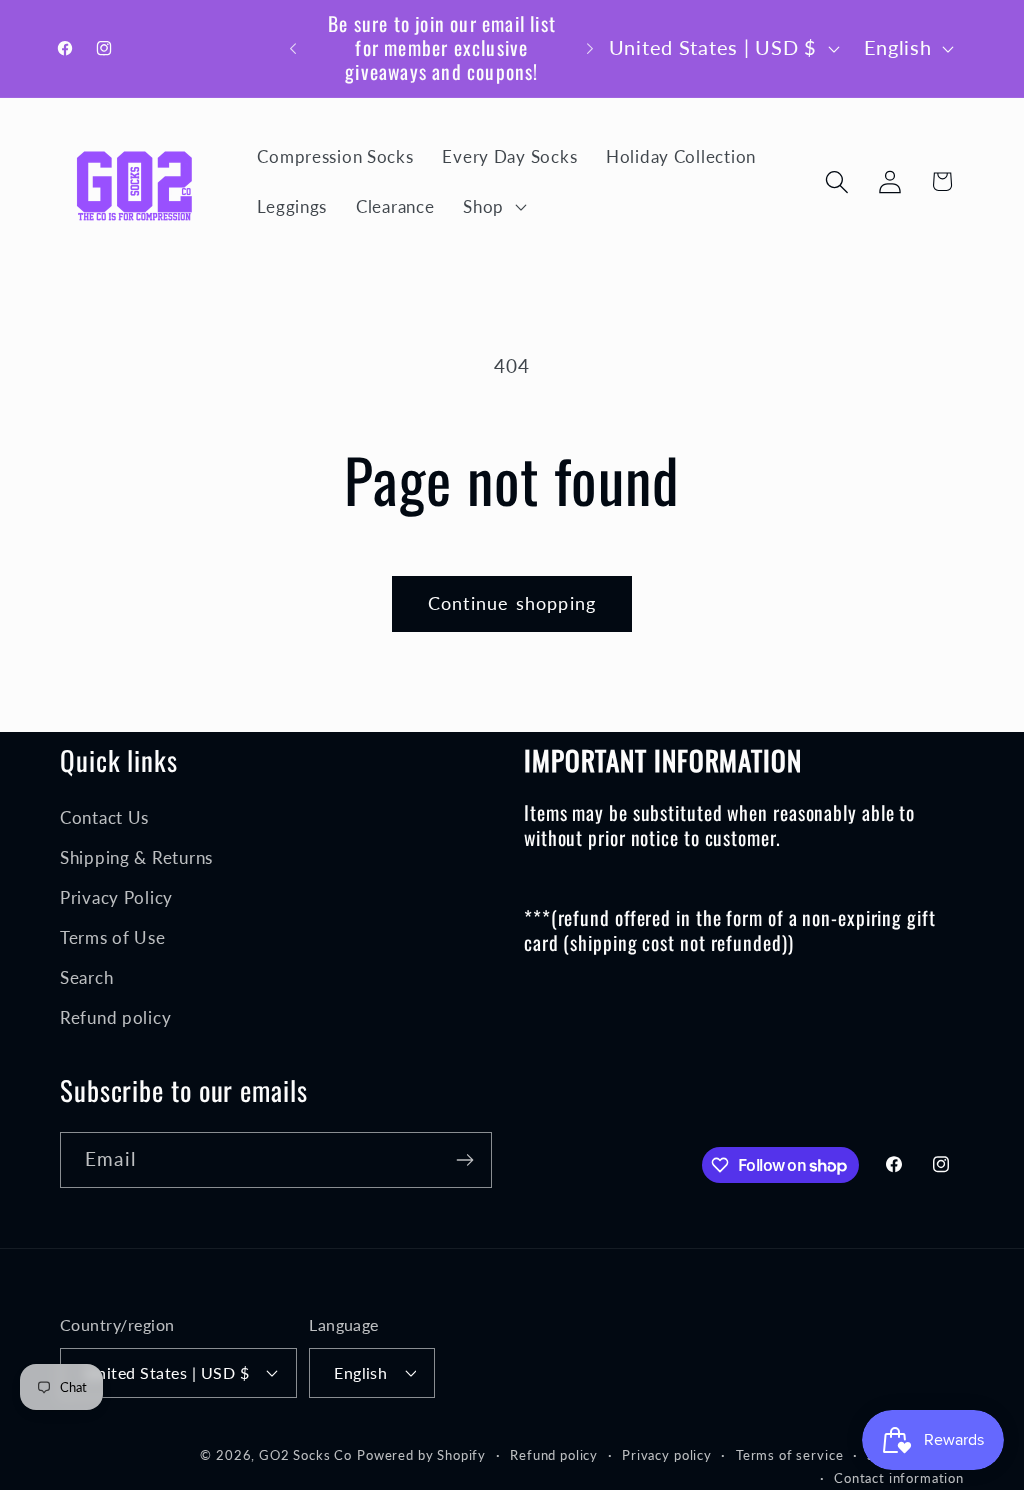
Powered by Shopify (421, 1455)
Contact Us (104, 817)
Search (86, 977)
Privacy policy (667, 1455)
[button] (493, 207)
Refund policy (115, 1017)
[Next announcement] (590, 48)
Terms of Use (113, 937)
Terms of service (789, 1455)
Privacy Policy (116, 897)
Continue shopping (512, 603)
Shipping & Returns (136, 857)
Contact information (899, 1478)
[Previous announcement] (293, 48)
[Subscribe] (464, 1160)
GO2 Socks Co (305, 1455)
